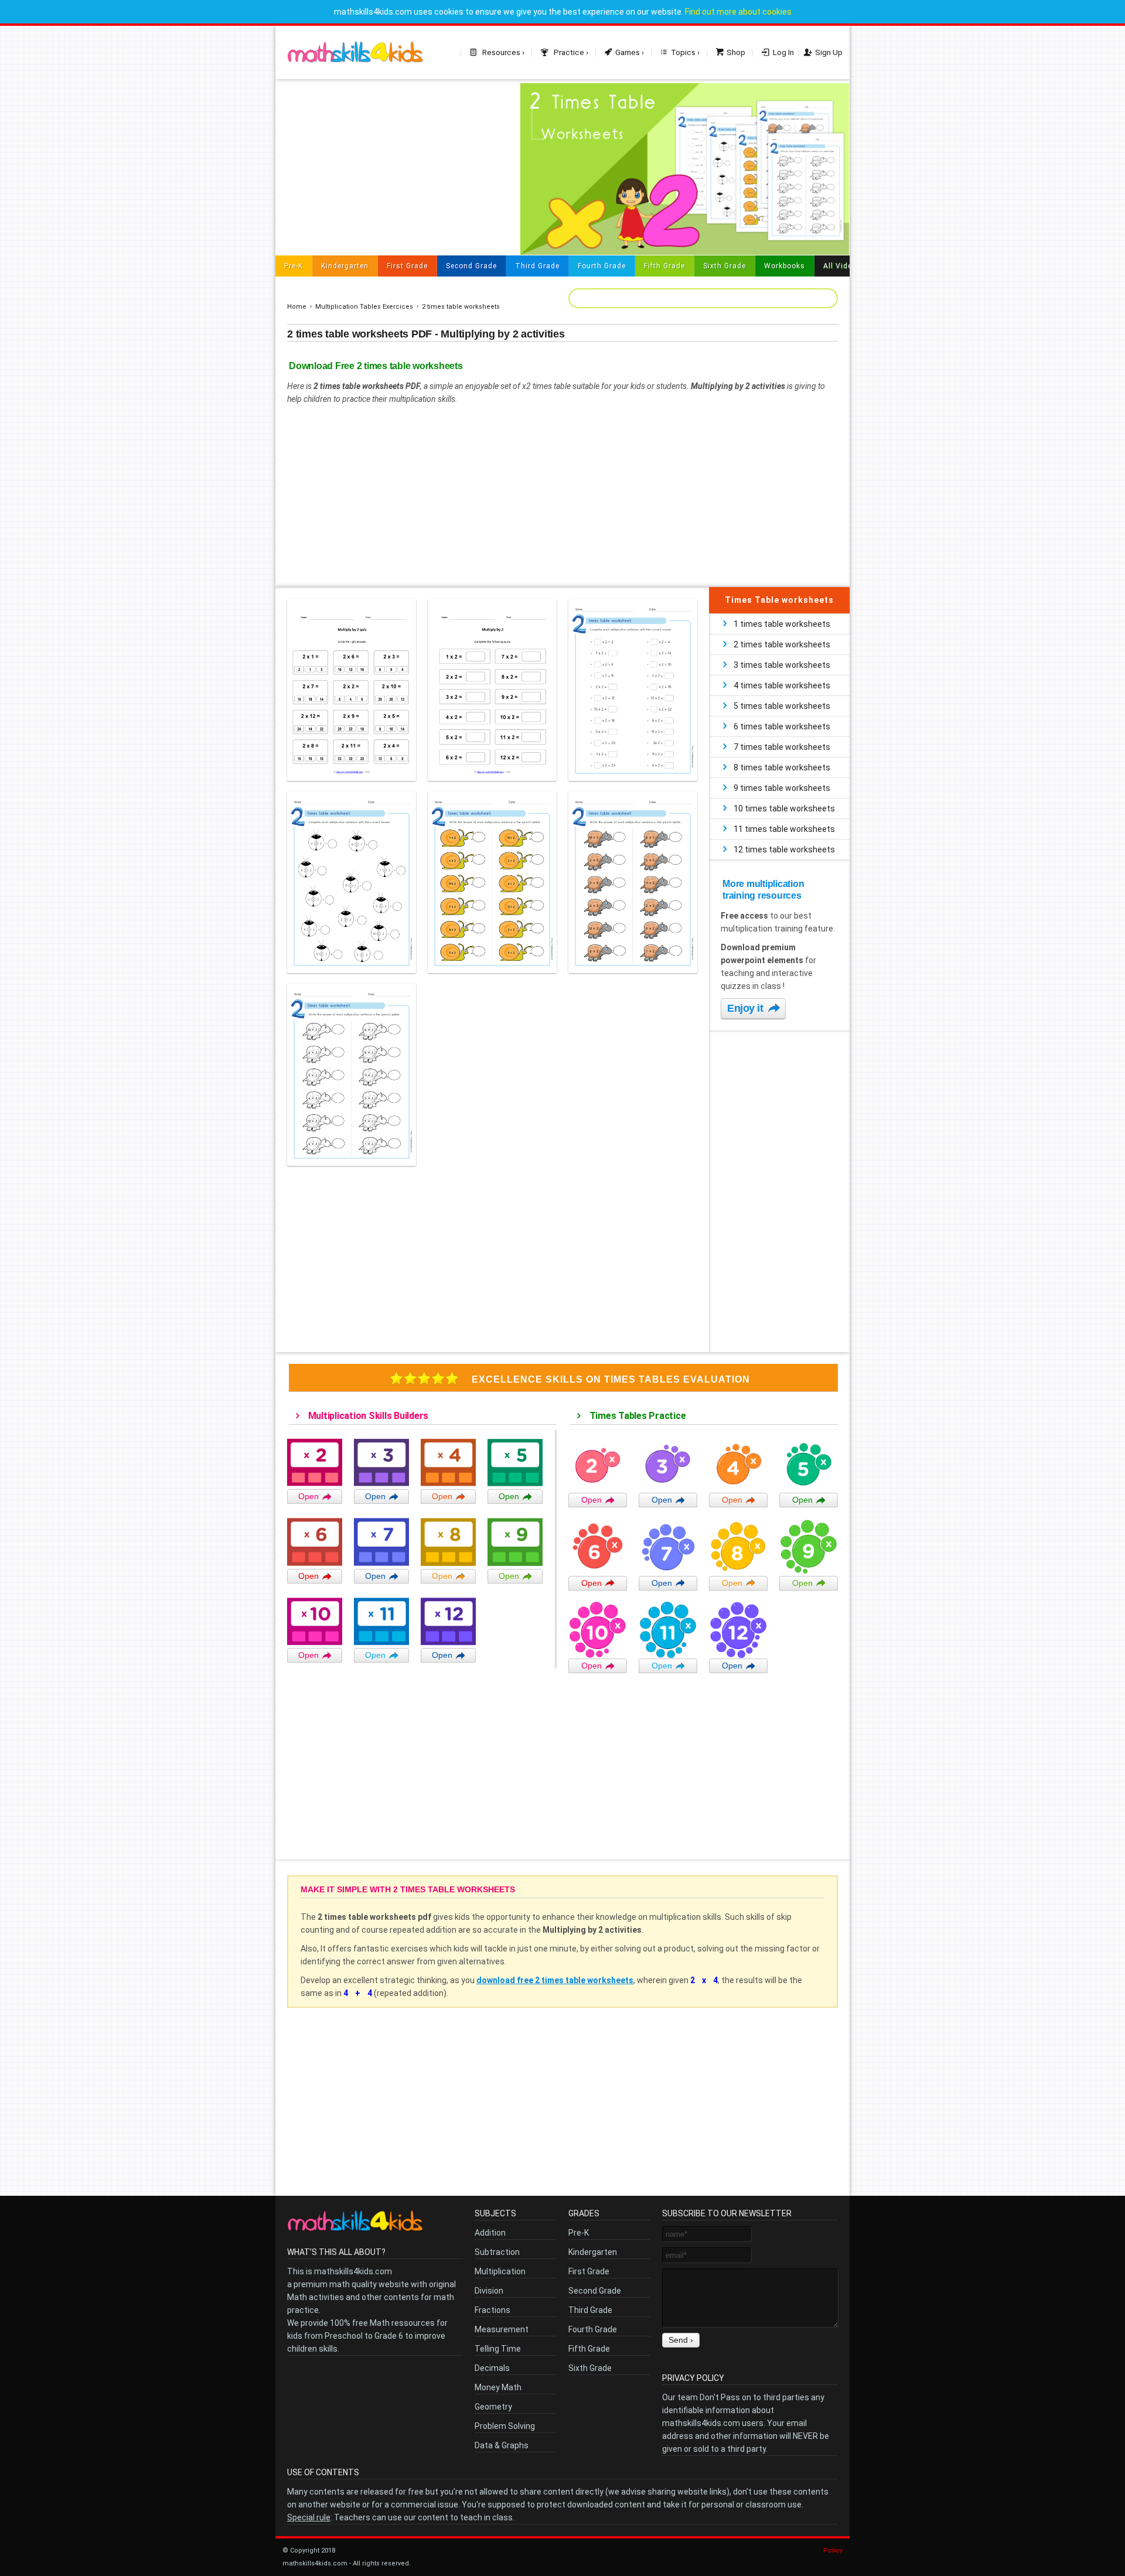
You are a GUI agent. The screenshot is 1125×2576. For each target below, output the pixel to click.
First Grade (407, 266)
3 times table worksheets (782, 665)
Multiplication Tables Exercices (364, 307)
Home (297, 307)
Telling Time (498, 2349)
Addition (490, 2233)
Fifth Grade (664, 266)
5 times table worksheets (782, 706)
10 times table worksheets (784, 808)
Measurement (502, 2329)
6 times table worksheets (782, 726)
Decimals (492, 2368)
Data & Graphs (502, 2445)
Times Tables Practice (636, 1416)
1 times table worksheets (782, 624)
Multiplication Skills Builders (367, 1416)
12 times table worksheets (784, 849)
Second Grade (471, 266)
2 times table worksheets (461, 307)
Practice (568, 52)
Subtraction (497, 2252)
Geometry (493, 2407)
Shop (736, 52)
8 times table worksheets (782, 767)
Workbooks (785, 266)
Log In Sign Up (808, 52)
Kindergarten (345, 266)
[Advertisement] (392, 165)
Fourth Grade (602, 266)
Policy (833, 2551)
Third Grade (537, 266)
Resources (500, 52)
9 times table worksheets (782, 788)
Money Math (498, 2387)
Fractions (492, 2310)
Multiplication (500, 2271)
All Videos (842, 266)
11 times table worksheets (784, 829)
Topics (683, 52)
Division (489, 2291)
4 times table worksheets (782, 685)
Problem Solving (505, 2426)
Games (628, 52)
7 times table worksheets (782, 747)
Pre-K (294, 266)
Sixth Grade (725, 266)
